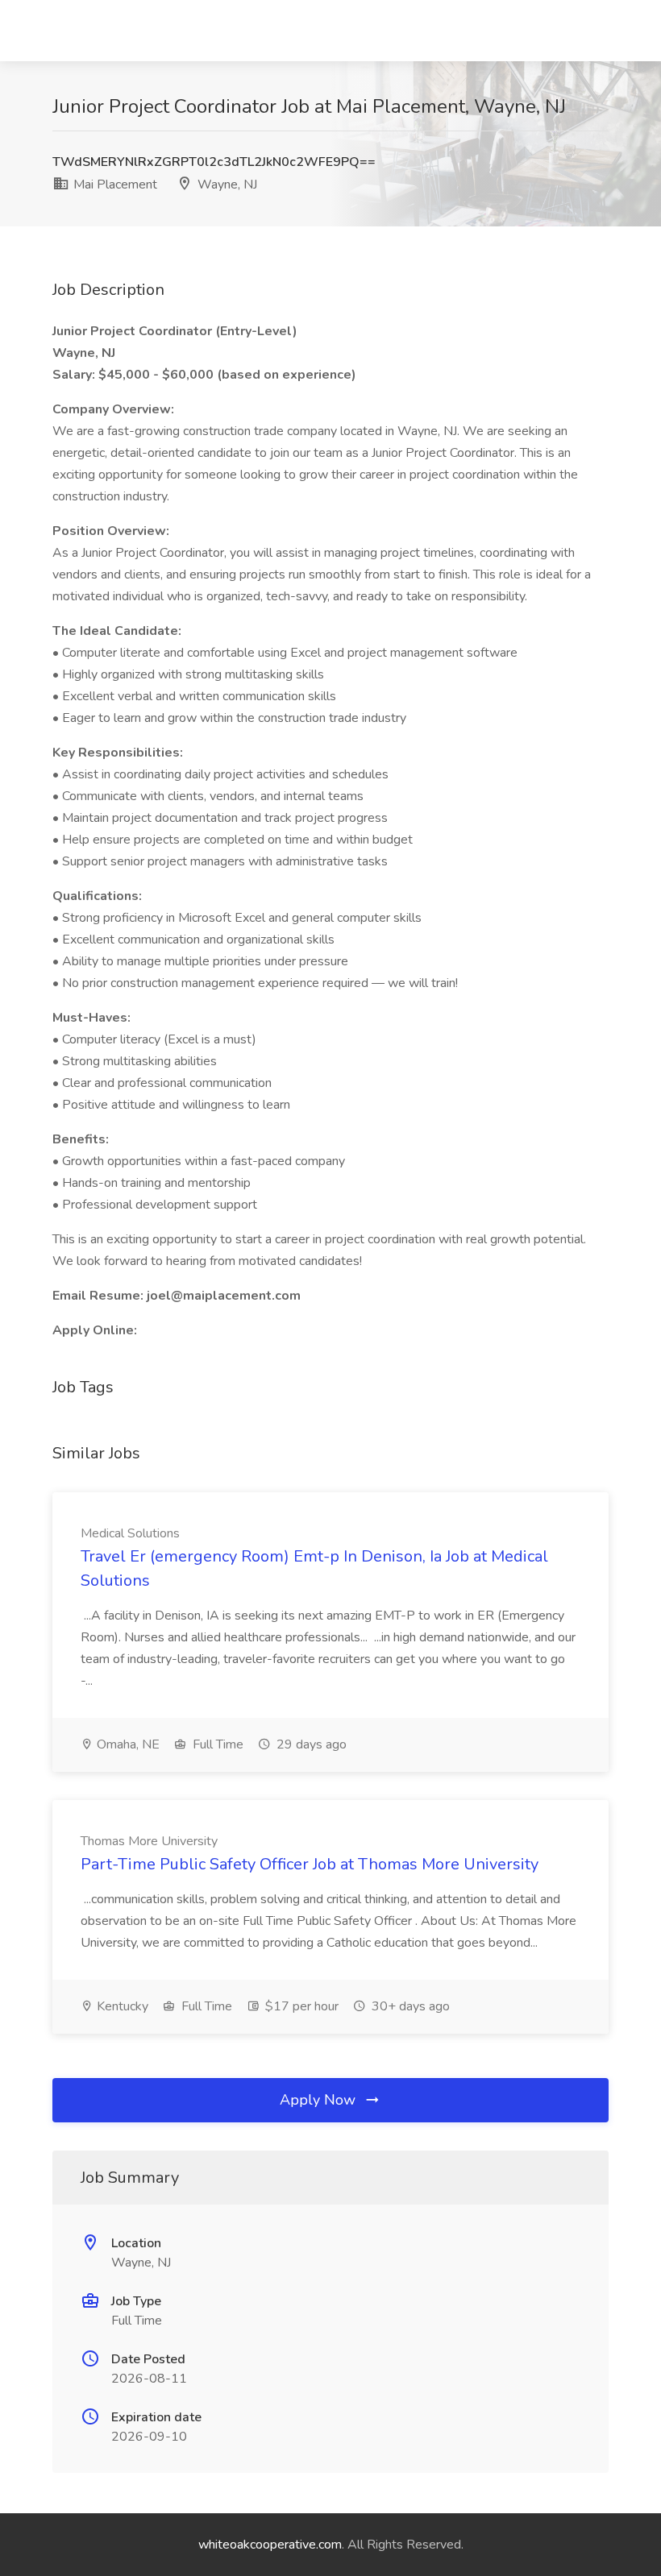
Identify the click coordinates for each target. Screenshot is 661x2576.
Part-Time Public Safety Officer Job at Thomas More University (310, 1864)
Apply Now (320, 2100)
